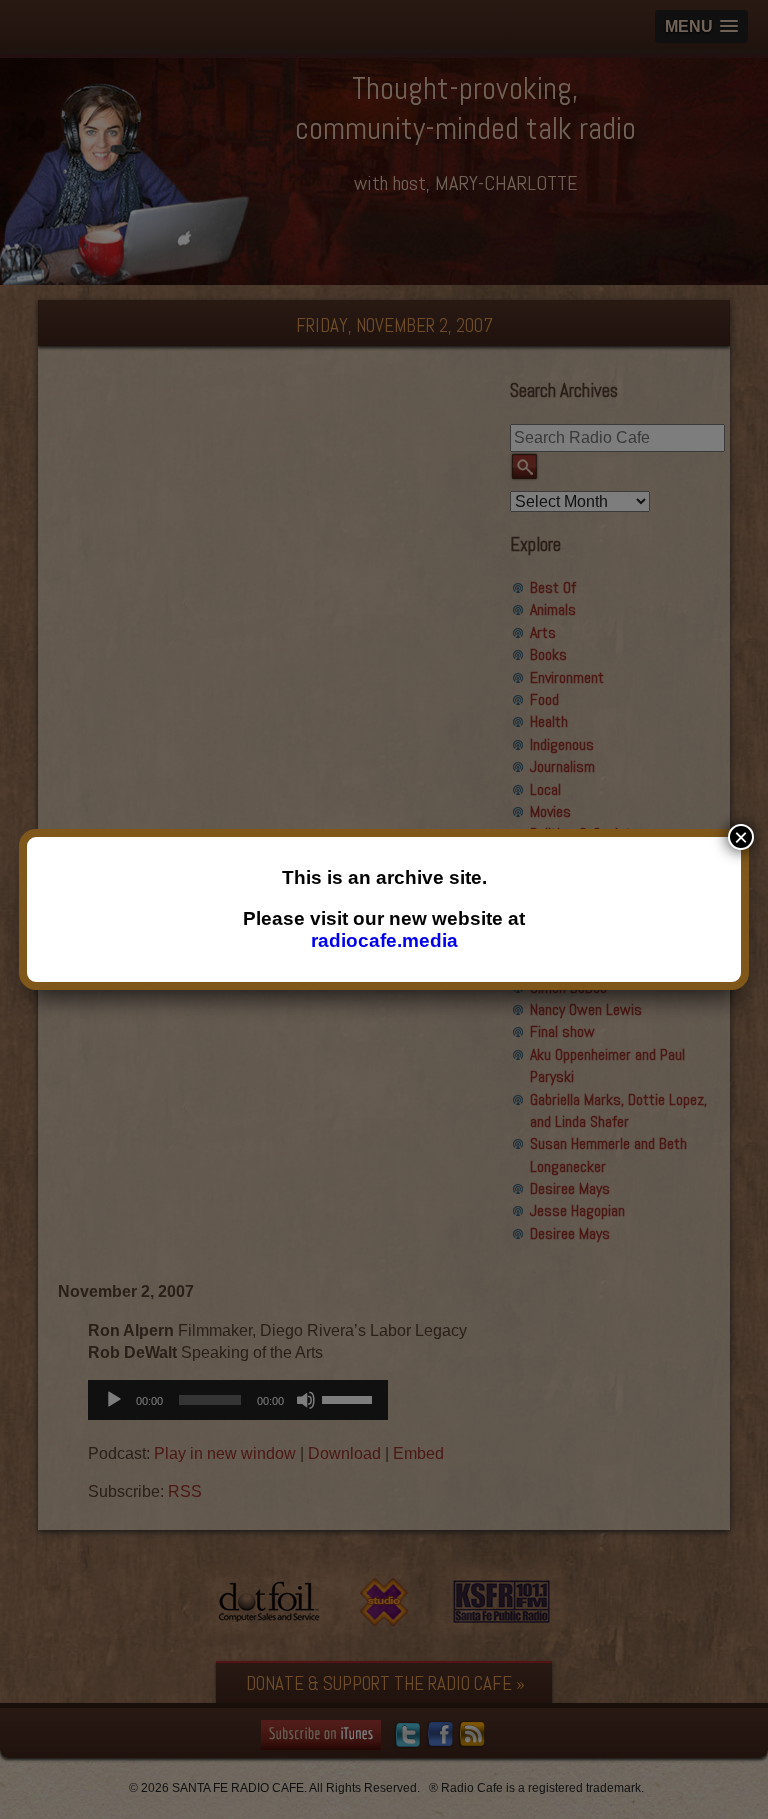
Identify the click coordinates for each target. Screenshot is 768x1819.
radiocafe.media (384, 940)
